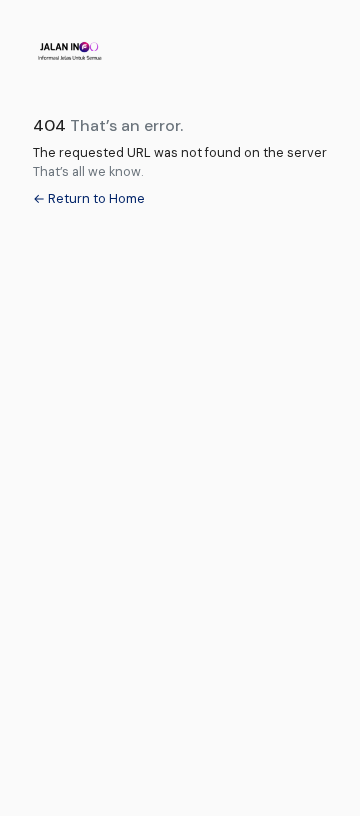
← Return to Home (89, 198)
